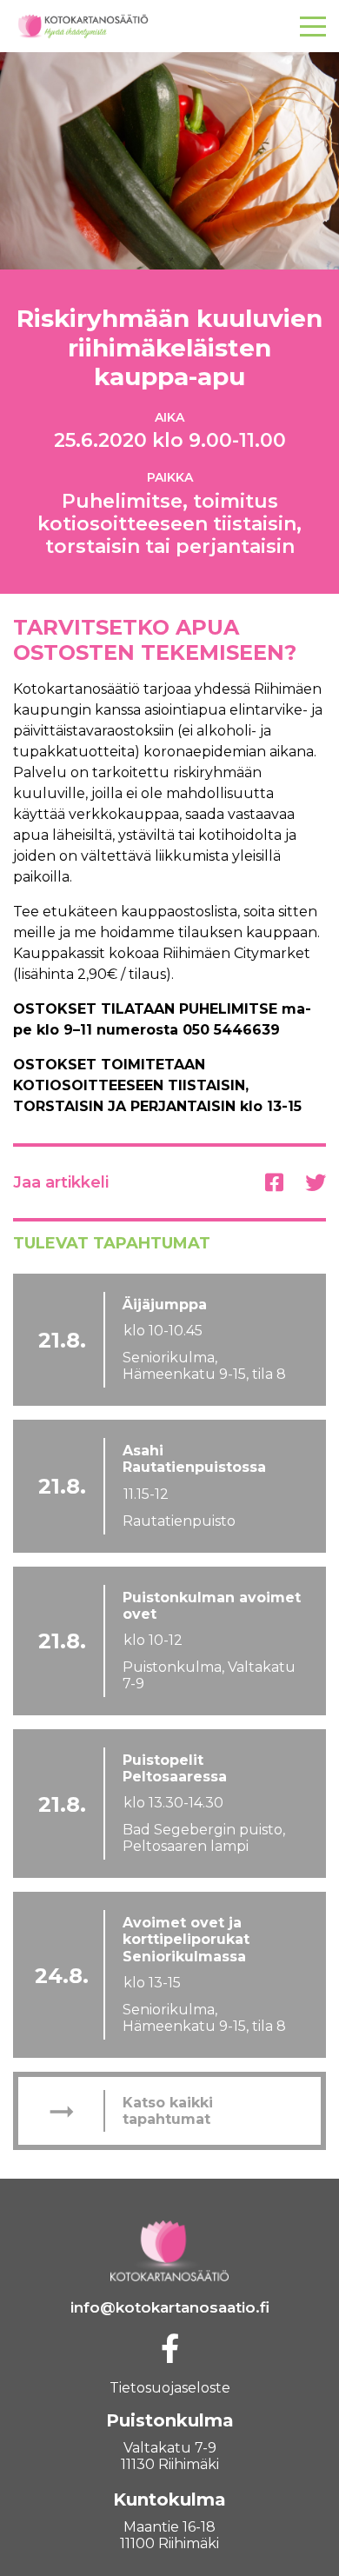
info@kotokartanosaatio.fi (170, 2307)
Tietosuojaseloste (170, 2388)
